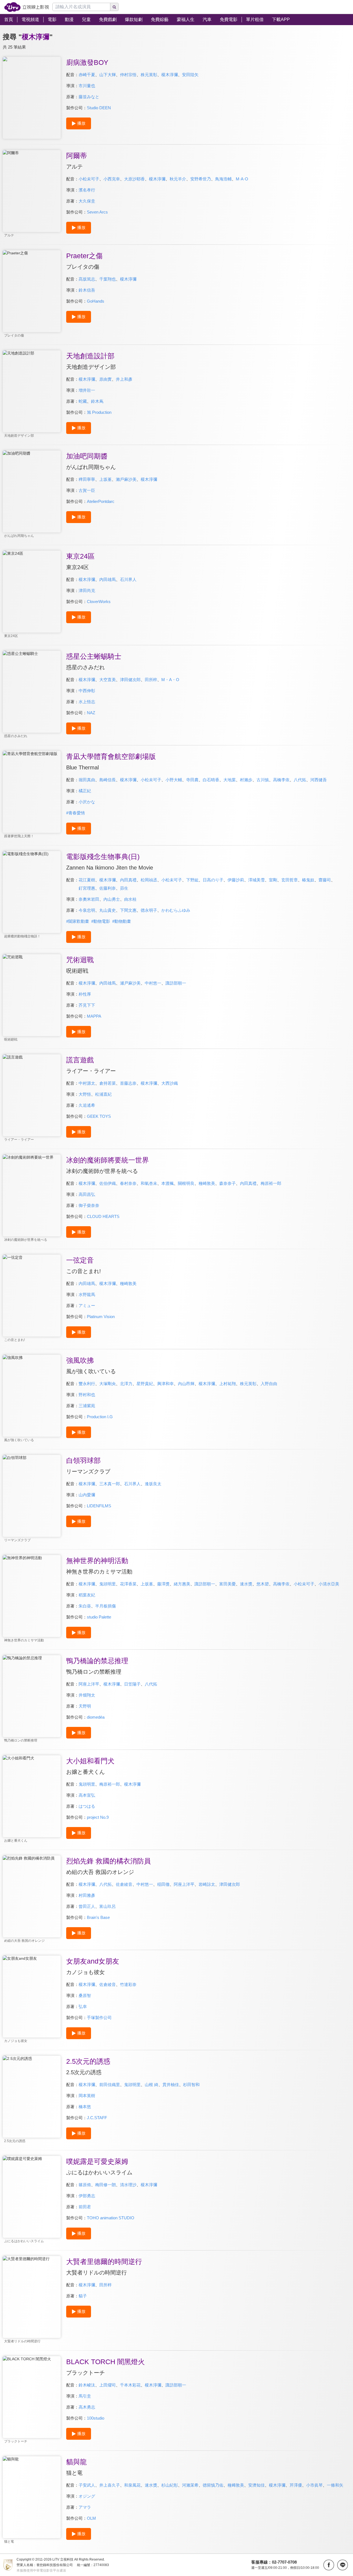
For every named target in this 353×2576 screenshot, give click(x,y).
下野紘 (192, 880)
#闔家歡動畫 (78, 921)
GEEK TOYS (99, 1116)
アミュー (87, 1306)
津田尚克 (87, 590)
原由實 (105, 379)
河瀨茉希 (190, 2485)
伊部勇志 (87, 2196)
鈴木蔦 (97, 401)
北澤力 (126, 1384)
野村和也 (87, 1395)
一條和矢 (335, 2485)
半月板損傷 (105, 1606)
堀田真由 (87, 780)
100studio (96, 2418)
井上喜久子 (110, 2485)
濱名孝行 (87, 190)
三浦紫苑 (87, 1406)
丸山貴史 (108, 910)
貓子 (83, 2296)
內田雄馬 (87, 1283)
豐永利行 (87, 1384)
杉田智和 (191, 2085)
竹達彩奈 (128, 1984)
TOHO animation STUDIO (111, 2218)
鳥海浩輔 (223, 179)
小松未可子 (89, 179)
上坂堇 (105, 479)
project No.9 (98, 1817)
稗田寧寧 (87, 479)
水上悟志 (87, 702)
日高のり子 (213, 880)
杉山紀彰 (170, 2485)
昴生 (124, 888)
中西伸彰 (87, 691)
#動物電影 (101, 921)
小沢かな (87, 802)
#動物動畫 (122, 921)
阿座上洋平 (89, 1684)
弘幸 (83, 2006)
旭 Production (99, 412)
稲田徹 (163, 1884)
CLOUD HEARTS (103, 1216)
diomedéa (96, 1717)
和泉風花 (132, 2485)
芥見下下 (87, 1005)
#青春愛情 (76, 813)
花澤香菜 (128, 1584)
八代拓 (300, 780)
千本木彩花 (130, 2385)
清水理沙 (128, 2185)
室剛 (273, 880)
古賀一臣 (87, 490)
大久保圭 (87, 201)
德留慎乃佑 (213, 2485)
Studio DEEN (99, 108)
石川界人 (128, 579)
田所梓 (151, 680)
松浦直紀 (103, 1094)
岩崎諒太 (207, 1884)
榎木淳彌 (170, 75)
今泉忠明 (87, 910)
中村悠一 (153, 983)
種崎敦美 (207, 1183)
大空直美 (108, 680)
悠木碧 (263, 1584)
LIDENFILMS (99, 1506)
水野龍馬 (87, 1294)
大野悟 (85, 1094)
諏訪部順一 (176, 983)
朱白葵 (85, 1606)
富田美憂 (228, 1584)
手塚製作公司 (99, 2018)
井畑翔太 (87, 1695)
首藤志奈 (128, 1083)
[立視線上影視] (27, 7)
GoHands (96, 301)
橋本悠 (85, 2107)
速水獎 (246, 1584)
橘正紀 (85, 791)
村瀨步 (246, 780)
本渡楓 (168, 1183)
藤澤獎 (163, 1584)
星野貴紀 (145, 1384)
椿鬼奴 (308, 880)
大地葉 (230, 780)
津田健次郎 (130, 680)
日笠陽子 (132, 1684)
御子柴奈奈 (89, 1205)
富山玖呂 (108, 1906)
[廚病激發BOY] (32, 98)
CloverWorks (99, 602)
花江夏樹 (87, 880)
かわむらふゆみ (176, 910)
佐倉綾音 (124, 1884)
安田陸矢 (190, 75)
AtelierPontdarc (101, 501)
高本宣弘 (87, 1795)
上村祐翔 (228, 1384)
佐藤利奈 (108, 888)
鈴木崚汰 (87, 2385)
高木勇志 (87, 2407)
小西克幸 (112, 179)
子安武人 (87, 2485)
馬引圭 (85, 2396)
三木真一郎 (110, 1484)
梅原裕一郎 (271, 1183)
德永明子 (149, 910)
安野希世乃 (201, 179)
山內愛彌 (87, 1495)
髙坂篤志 (87, 279)
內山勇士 (112, 899)
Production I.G (100, 1417)
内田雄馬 (108, 579)
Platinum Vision (101, 1317)
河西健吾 (319, 780)
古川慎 (263, 780)
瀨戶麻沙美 (126, 479)
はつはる (87, 1806)
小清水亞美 (329, 1584)
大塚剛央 (108, 1384)
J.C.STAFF (97, 2118)
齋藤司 (325, 880)
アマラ (85, 2507)
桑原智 (85, 1995)
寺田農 (192, 780)
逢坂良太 (153, 1484)
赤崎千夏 (87, 75)
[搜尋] (114, 7)
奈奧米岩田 (89, 899)
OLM (91, 2518)
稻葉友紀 (87, 1595)
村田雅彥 (87, 1895)
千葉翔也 (108, 279)
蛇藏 (83, 401)
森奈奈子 (228, 1183)
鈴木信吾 (87, 290)
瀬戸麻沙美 (130, 983)
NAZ (91, 713)
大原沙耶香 (134, 179)
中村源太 (87, 1083)
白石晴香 (211, 780)
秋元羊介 (178, 179)
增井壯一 (87, 390)
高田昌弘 (87, 1194)
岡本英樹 (87, 2096)
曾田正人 (87, 1906)
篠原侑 (85, 2185)
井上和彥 (124, 379)
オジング (87, 2496)
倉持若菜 (108, 1083)
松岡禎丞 (149, 880)
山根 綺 (152, 2085)
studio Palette (99, 1617)
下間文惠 (128, 910)
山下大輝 (108, 75)
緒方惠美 (182, 1584)
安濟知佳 (256, 2485)
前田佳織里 (110, 2085)
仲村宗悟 (128, 75)
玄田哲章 (290, 880)
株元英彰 (149, 75)
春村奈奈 (128, 1183)
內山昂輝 (186, 1384)
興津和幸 (165, 1384)
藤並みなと (89, 97)
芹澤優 (296, 2485)
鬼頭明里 (108, 1584)
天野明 (85, 1706)
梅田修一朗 (105, 2185)
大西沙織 (170, 1083)
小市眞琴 (314, 2485)
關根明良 (186, 1183)
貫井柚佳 (171, 2085)
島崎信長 (108, 780)
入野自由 (269, 1384)
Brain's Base (98, 1917)
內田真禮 (128, 880)
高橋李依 (281, 780)
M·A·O (242, 179)
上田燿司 (108, 2385)
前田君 (85, 2207)
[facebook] (329, 2565)
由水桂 (130, 899)
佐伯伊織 (108, 1183)
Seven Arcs (97, 212)
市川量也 (87, 86)
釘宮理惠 (87, 888)
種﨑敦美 (236, 2485)
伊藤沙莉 (236, 880)
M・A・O (170, 680)
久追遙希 (87, 1105)
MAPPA (94, 1016)
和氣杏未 (149, 1183)
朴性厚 (85, 994)
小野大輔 (174, 780)
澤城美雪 (256, 880)
